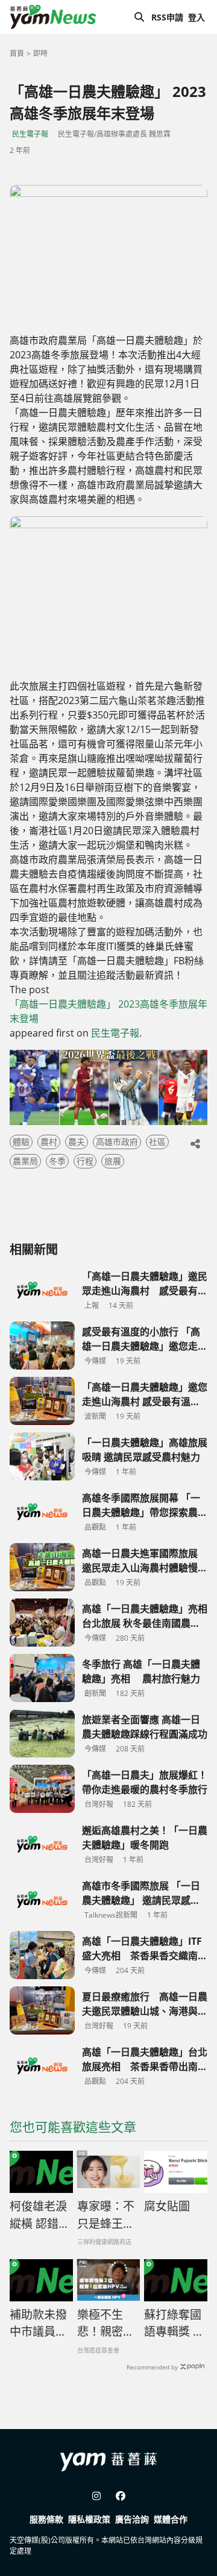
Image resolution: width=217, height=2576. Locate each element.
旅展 (113, 1161)
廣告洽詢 (132, 2519)
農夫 (77, 1142)
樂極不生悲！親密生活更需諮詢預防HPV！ (106, 2324)
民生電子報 (30, 134)
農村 (49, 1142)
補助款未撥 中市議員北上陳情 (38, 2324)
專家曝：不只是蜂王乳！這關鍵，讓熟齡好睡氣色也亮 (106, 2215)
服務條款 (46, 2519)
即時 (40, 53)
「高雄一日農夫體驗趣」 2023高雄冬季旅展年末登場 (108, 1011)
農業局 (25, 1161)
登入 (197, 17)
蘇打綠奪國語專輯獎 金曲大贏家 (174, 2324)
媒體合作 (171, 2519)
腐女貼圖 (167, 2206)
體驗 (21, 1142)
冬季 (57, 1161)
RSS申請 (167, 17)
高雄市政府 (117, 1142)
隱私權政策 (89, 2519)
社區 (157, 1142)
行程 (85, 1161)
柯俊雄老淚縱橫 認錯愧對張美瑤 (40, 2215)
